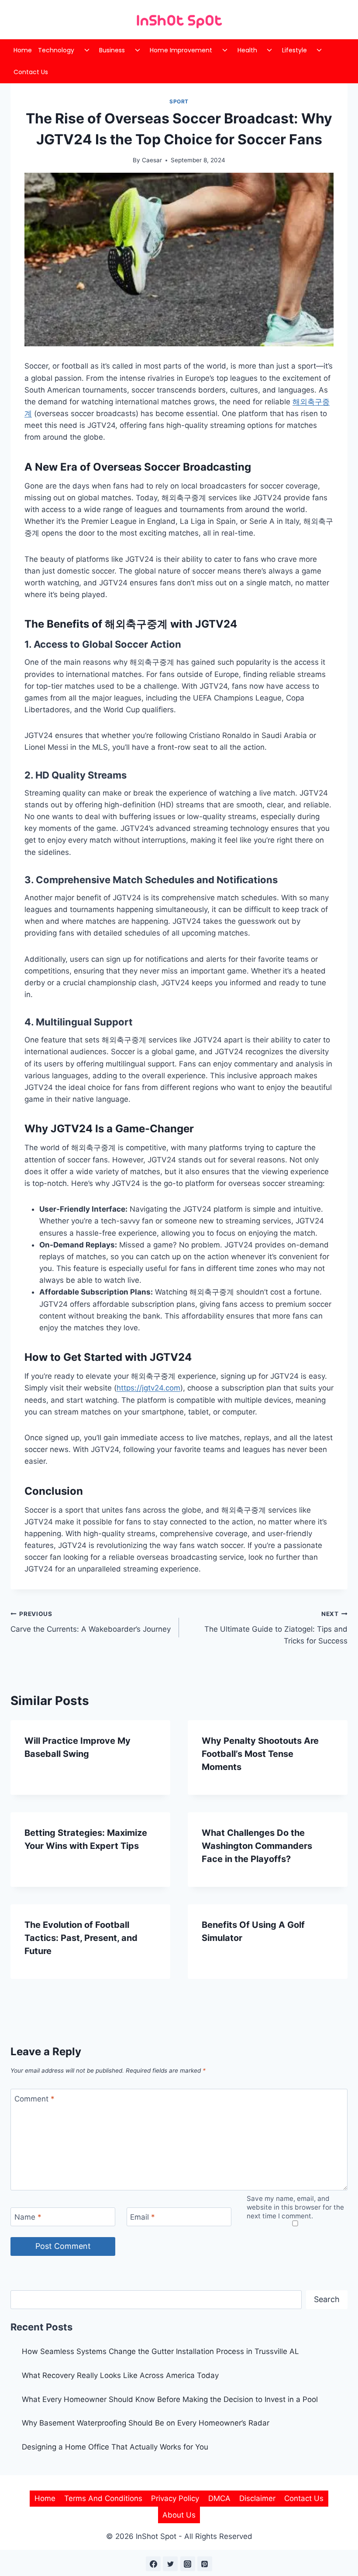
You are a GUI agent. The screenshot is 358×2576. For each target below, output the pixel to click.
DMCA (219, 2498)
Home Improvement (181, 50)
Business (112, 50)
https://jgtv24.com (148, 1388)
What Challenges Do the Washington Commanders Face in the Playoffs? (257, 1846)
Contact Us (31, 72)
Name (28, 2217)
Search (327, 2299)
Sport (179, 101)
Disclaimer (257, 2498)
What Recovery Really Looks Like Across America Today (120, 2375)
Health (247, 50)
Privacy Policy (175, 2498)
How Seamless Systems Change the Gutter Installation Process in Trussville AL (160, 2351)
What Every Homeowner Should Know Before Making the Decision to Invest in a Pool (170, 2399)
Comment (34, 2098)
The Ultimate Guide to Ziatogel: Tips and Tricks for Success (276, 1628)
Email (143, 2217)
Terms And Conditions (103, 2498)
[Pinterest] (205, 2564)
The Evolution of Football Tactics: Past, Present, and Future (81, 1938)
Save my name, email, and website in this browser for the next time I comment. (295, 2207)
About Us (179, 2515)
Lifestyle (294, 50)
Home (23, 50)
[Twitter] (170, 2564)
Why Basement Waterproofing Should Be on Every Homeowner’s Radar (147, 2423)
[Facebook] (153, 2564)
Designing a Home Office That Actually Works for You (115, 2447)
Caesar (152, 160)
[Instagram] (188, 2564)
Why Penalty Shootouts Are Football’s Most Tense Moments (260, 1754)
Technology (56, 50)
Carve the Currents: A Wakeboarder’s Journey (91, 1622)
